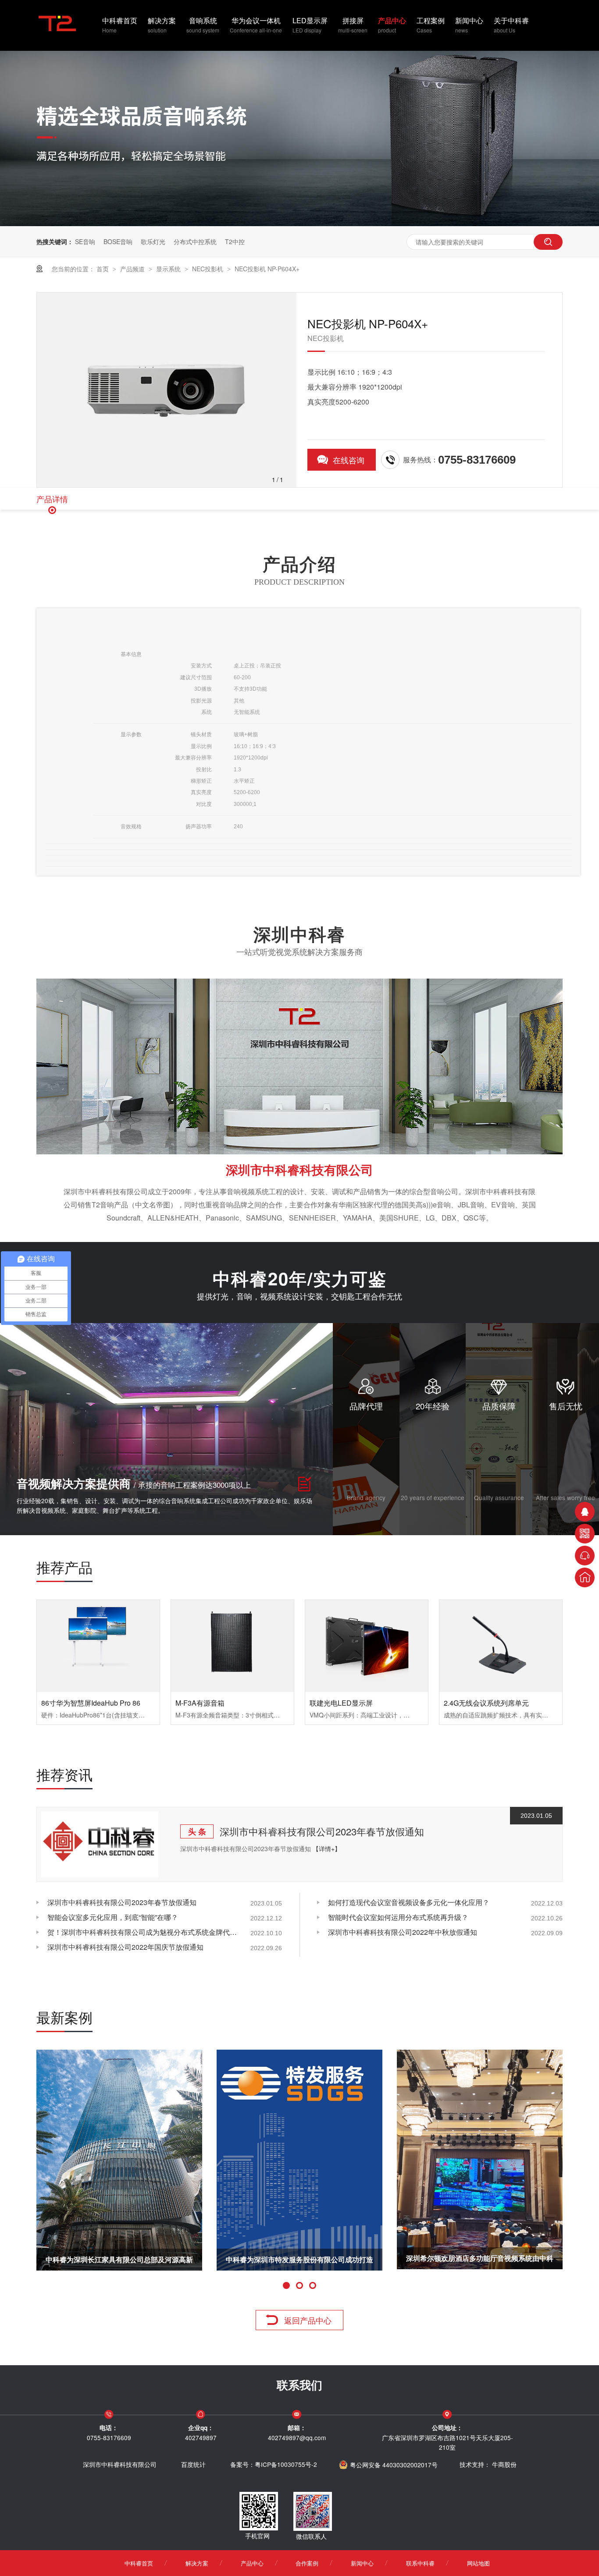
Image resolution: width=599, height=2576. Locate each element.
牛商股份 (504, 2464)
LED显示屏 (310, 25)
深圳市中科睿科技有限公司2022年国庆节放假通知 (125, 1947)
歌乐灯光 (153, 241)
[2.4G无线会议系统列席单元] (501, 1646)
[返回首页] (585, 1577)
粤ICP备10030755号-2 (286, 2464)
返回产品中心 (308, 2320)
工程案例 (431, 25)
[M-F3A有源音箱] (232, 1646)
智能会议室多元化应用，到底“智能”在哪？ (113, 1917)
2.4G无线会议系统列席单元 (486, 1703)
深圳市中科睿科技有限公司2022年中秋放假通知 (403, 1932)
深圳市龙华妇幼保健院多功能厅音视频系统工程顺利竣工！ (119, 2262)
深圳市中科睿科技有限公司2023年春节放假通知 (322, 1831)
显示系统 (169, 269)
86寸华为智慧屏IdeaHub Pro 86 (91, 1703)
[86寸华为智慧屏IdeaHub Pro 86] (98, 1646)
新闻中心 (469, 25)
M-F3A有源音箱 (200, 1703)
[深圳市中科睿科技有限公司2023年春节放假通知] (100, 1844)
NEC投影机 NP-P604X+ (267, 269)
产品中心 (392, 25)
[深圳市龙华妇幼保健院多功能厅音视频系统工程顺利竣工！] (119, 2160)
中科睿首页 (120, 25)
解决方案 (162, 25)
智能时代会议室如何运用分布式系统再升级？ (398, 1917)
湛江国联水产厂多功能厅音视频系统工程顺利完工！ (480, 2262)
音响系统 (203, 25)
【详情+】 (327, 1849)
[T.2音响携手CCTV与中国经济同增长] (299, 2160)
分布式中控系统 (195, 241)
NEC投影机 (209, 269)
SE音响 (85, 241)
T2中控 (235, 241)
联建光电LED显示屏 (341, 1703)
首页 (103, 269)
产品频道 (133, 269)
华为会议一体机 (256, 25)
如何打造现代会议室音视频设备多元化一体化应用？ (409, 1902)
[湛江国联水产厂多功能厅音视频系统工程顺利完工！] (480, 2160)
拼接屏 (353, 25)
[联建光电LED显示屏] (367, 1646)
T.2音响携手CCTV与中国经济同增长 (300, 2259)
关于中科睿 (511, 25)
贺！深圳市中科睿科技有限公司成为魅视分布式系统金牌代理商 (144, 1932)
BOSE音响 (118, 241)
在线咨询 (349, 460)
